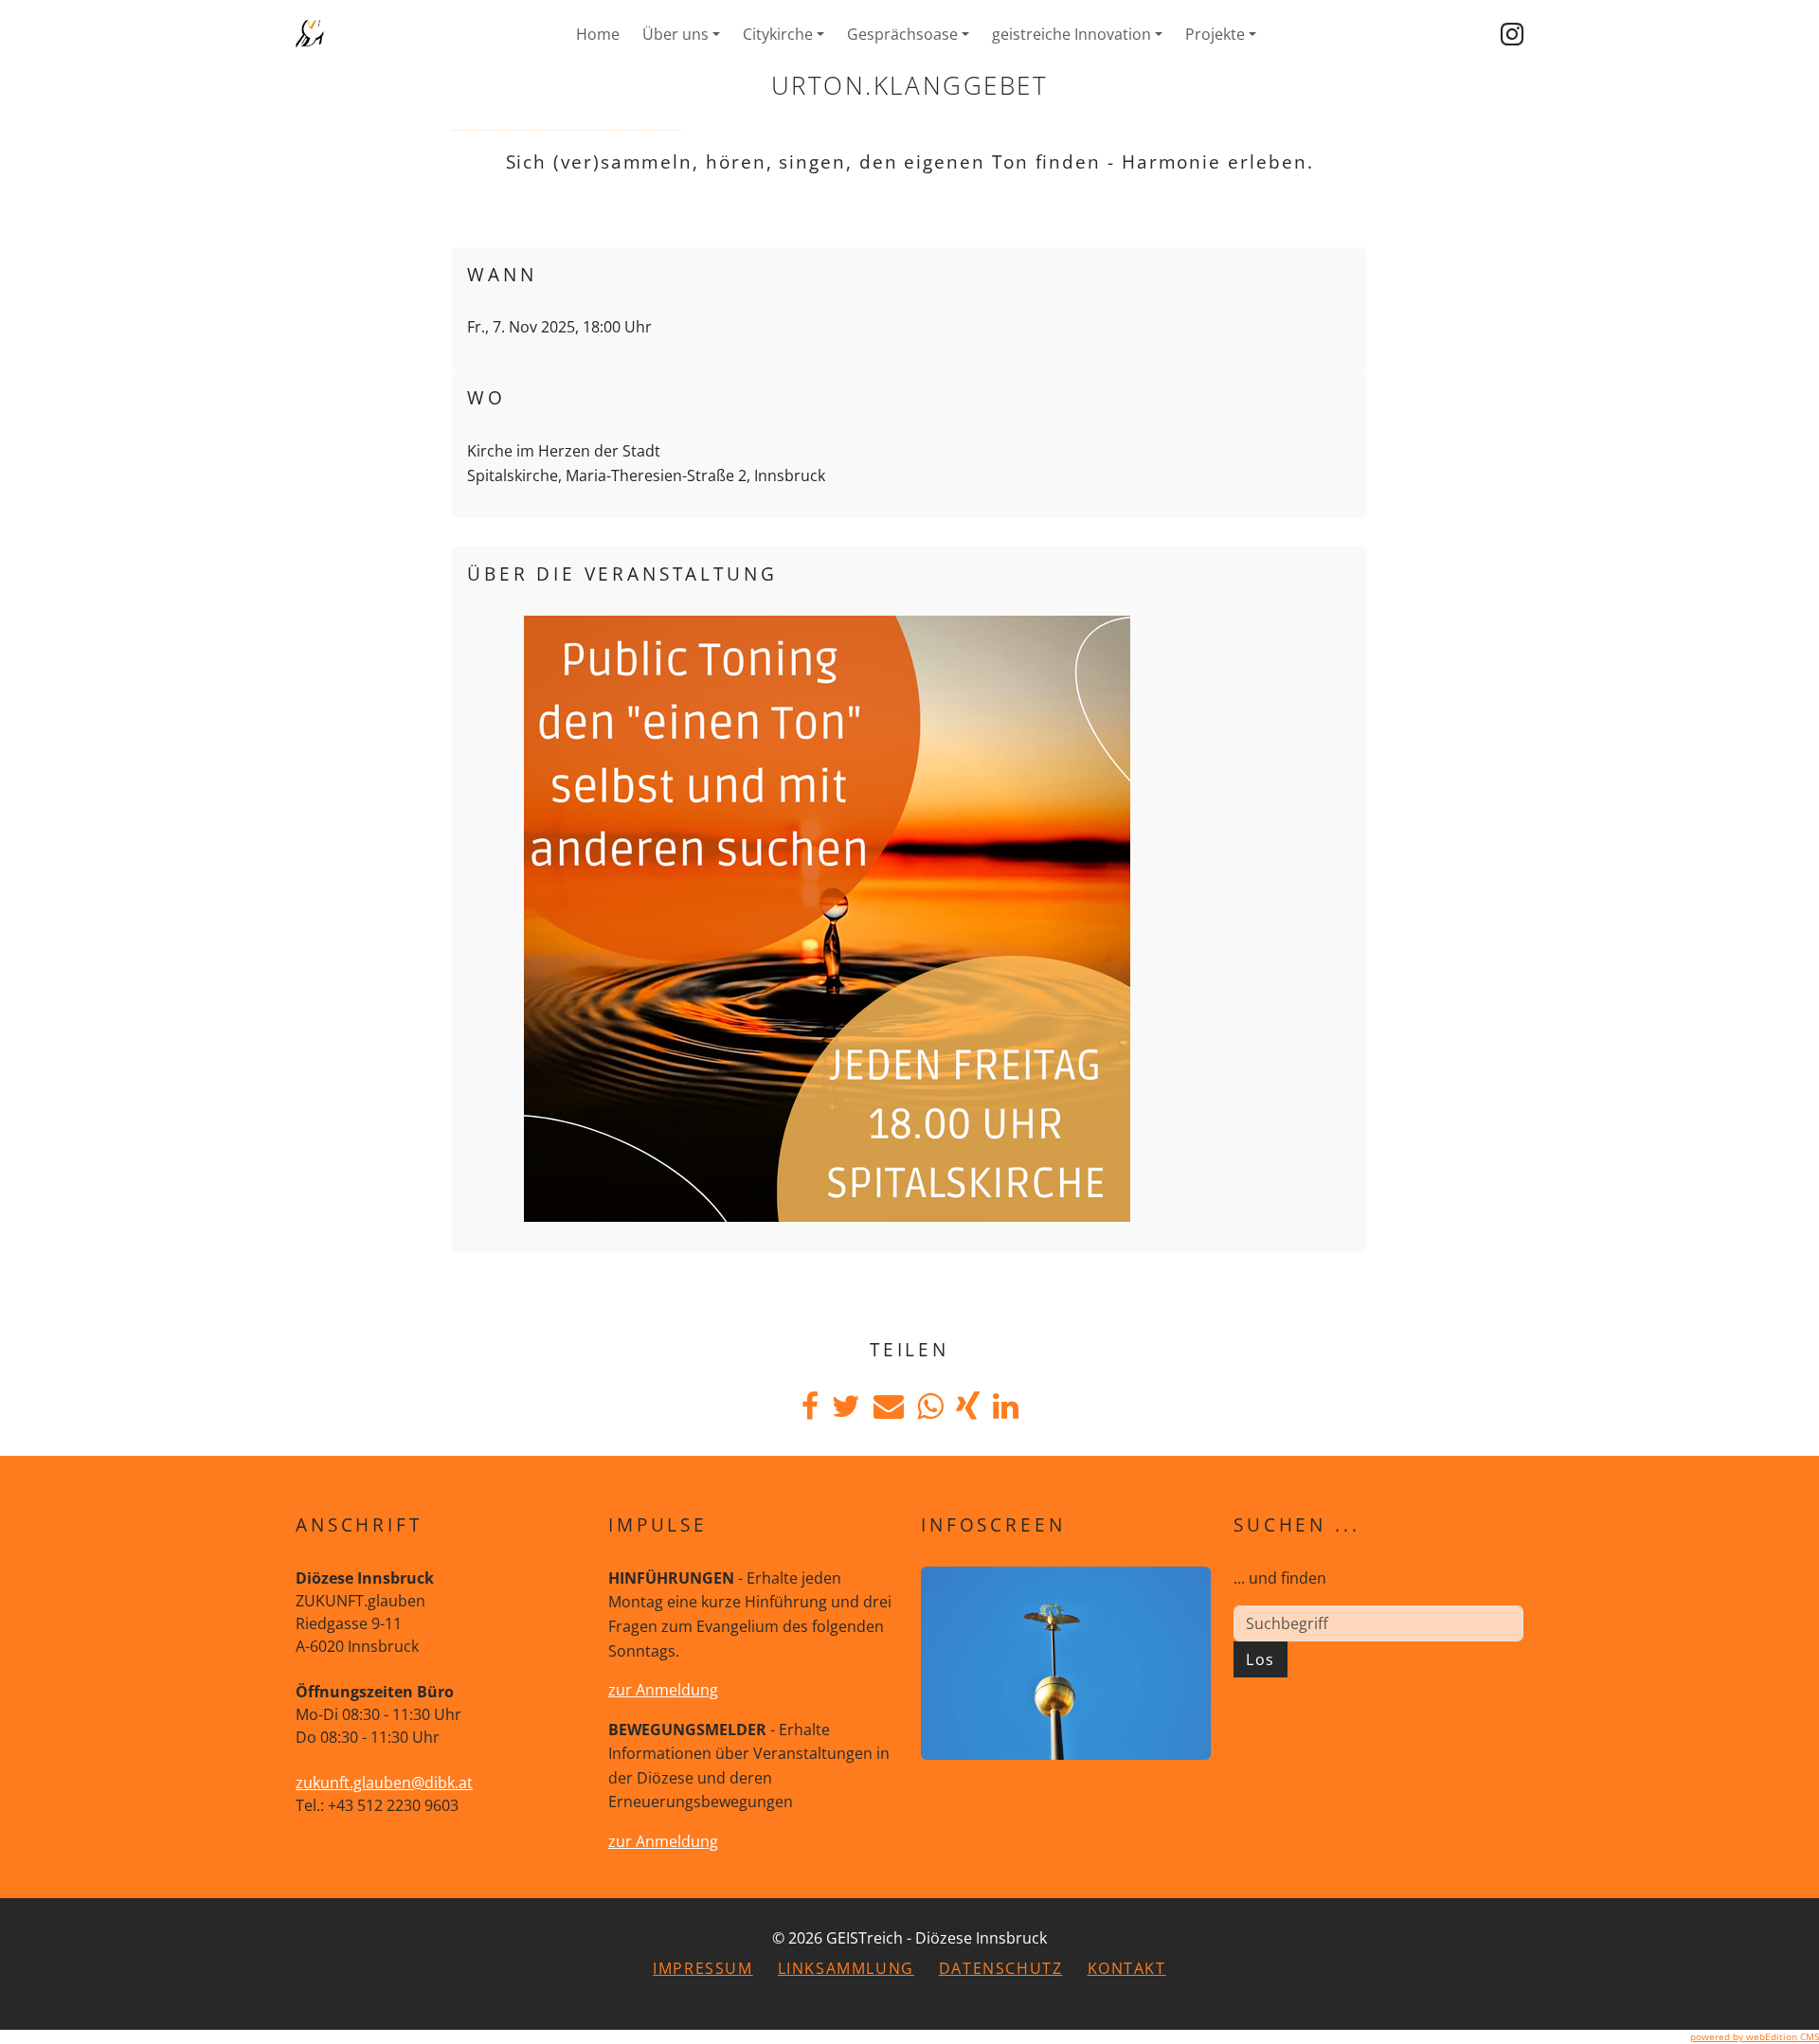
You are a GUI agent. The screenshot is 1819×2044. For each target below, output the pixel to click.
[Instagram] (1512, 34)
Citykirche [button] (778, 34)
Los (1261, 1659)
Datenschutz (1001, 1968)
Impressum (702, 1968)
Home (598, 34)
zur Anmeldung (663, 1690)
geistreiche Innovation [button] (1072, 34)
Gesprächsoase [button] (902, 34)
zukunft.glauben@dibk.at (384, 1783)
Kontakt (1127, 1968)
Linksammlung (846, 1968)
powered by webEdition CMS (1755, 2036)
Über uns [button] (675, 34)
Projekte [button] (1215, 34)
